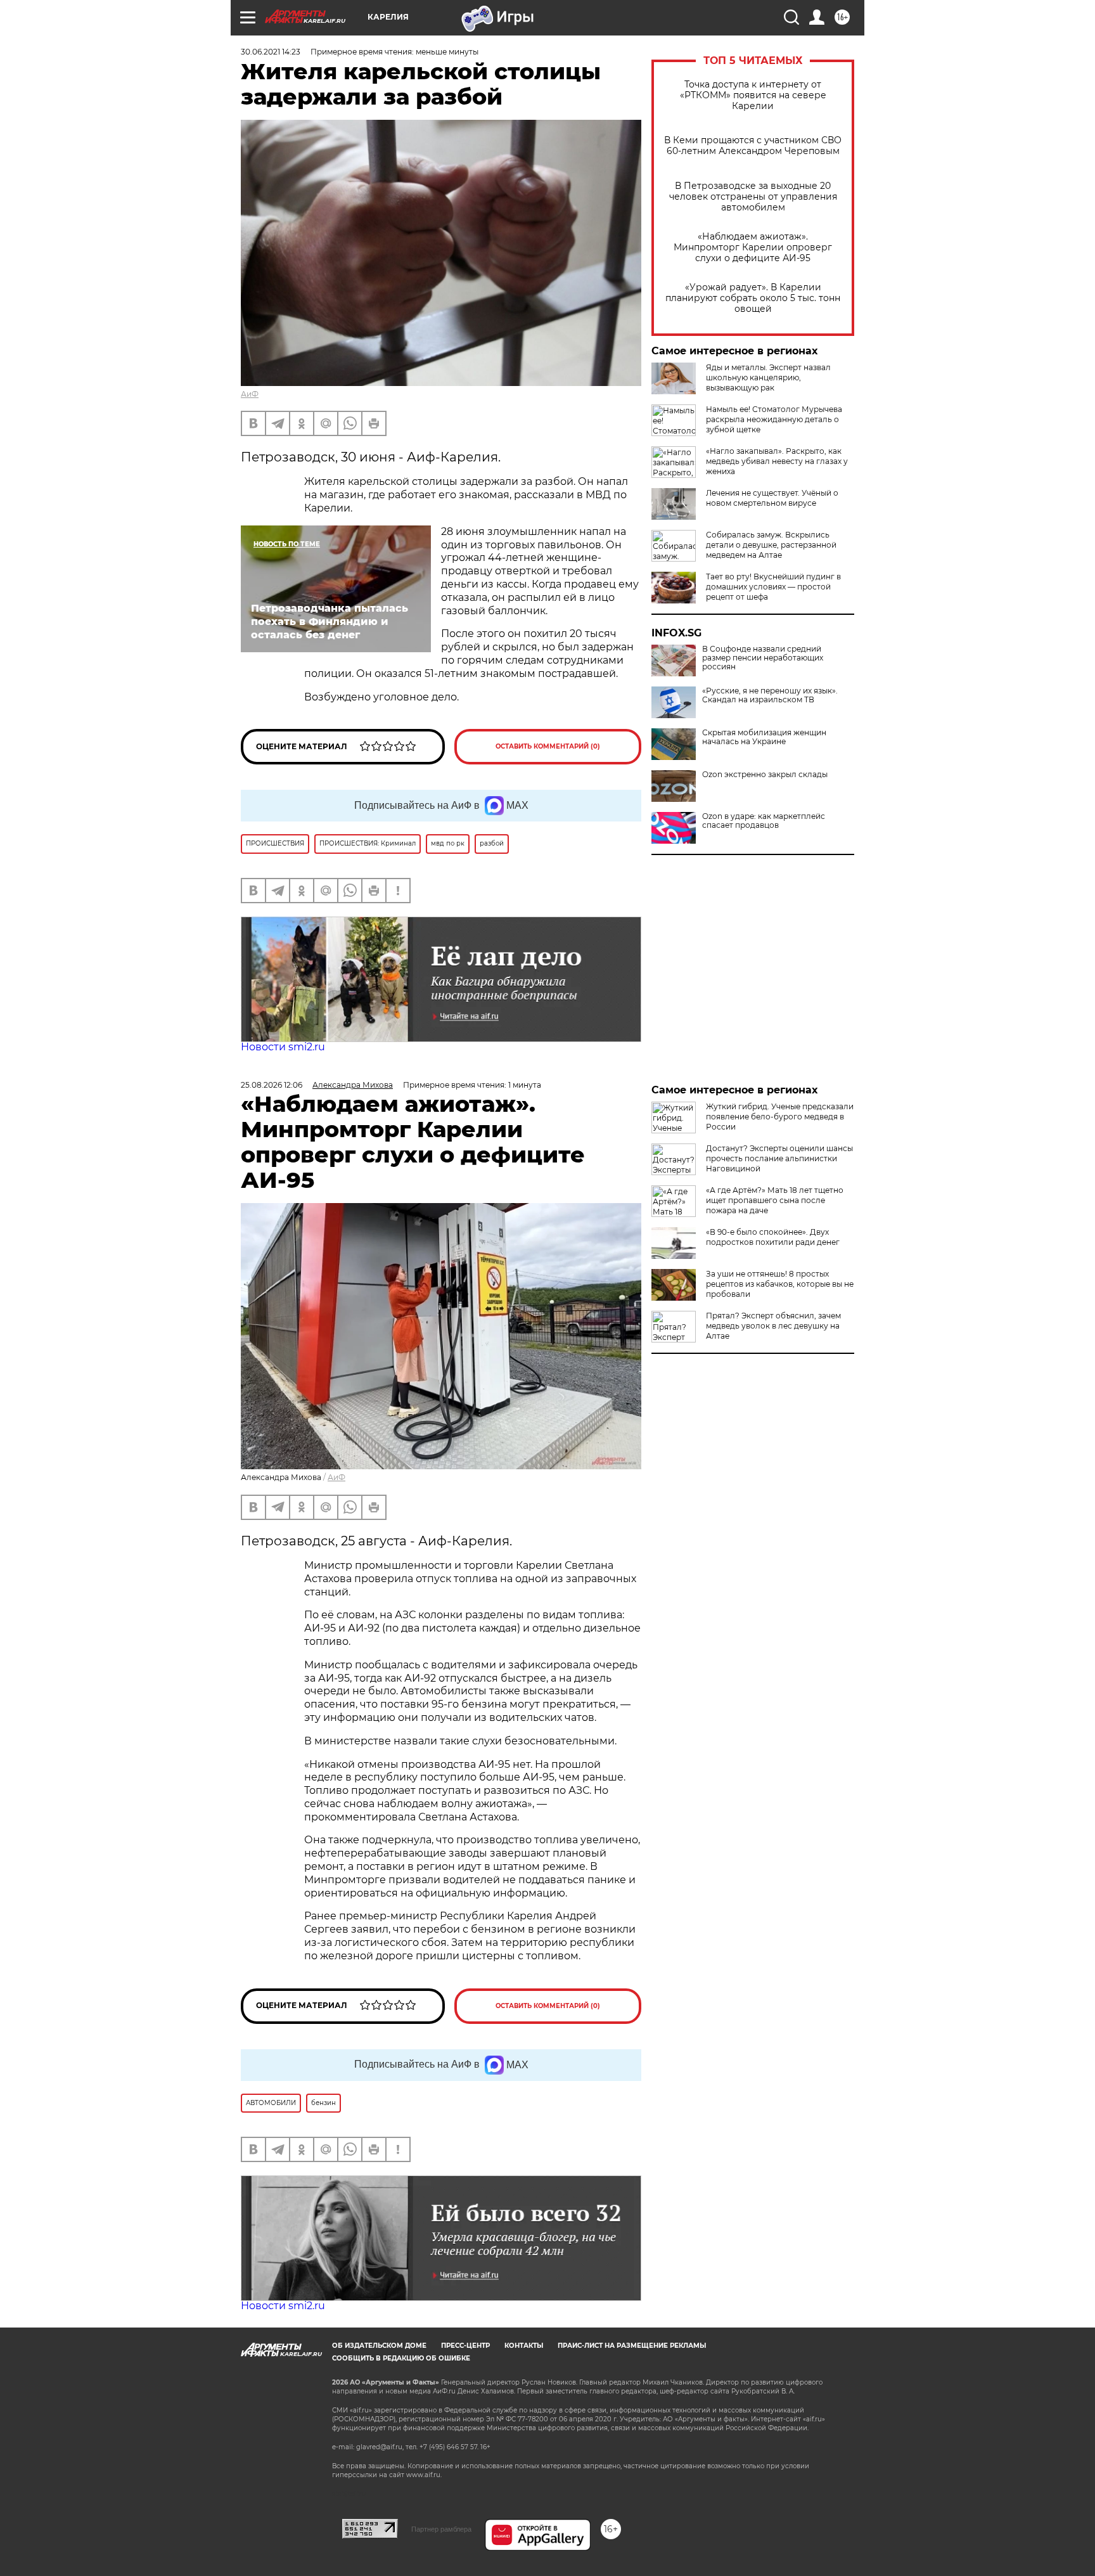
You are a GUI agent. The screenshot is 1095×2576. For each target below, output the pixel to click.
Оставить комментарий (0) (548, 746)
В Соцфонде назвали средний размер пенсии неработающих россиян (763, 658)
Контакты (524, 2346)
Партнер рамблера (441, 2529)
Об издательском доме (379, 2346)
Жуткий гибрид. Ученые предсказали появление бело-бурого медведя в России (780, 1117)
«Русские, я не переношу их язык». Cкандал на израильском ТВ (770, 695)
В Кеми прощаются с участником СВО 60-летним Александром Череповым (753, 146)
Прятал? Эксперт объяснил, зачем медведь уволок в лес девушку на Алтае (773, 1326)
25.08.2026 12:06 (272, 1085)
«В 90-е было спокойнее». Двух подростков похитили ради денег (773, 1237)
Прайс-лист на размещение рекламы (632, 2346)
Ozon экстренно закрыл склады (765, 775)
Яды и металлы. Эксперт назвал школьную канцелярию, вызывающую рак (768, 377)
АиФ (250, 394)
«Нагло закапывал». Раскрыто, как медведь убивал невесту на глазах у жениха (777, 461)
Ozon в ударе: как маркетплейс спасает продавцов (764, 821)
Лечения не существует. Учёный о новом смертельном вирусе (772, 498)
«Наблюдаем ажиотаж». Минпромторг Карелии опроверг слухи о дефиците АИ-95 (753, 248)
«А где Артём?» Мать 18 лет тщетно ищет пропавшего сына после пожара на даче (775, 1200)
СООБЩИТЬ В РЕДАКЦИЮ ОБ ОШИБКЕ (401, 2358)
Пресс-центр (465, 2346)
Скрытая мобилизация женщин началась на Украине (764, 737)
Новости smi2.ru (283, 1047)
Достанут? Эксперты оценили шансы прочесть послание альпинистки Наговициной (779, 1158)
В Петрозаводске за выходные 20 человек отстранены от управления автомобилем (753, 197)
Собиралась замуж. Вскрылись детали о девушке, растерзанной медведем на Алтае (771, 545)
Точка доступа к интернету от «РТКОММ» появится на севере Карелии (753, 95)
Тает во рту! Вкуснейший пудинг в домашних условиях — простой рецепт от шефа (773, 587)
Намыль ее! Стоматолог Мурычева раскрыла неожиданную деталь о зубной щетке (774, 419)
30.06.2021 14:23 (271, 52)
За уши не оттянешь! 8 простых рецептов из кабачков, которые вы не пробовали (780, 1284)
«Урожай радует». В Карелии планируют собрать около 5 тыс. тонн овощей (753, 298)
